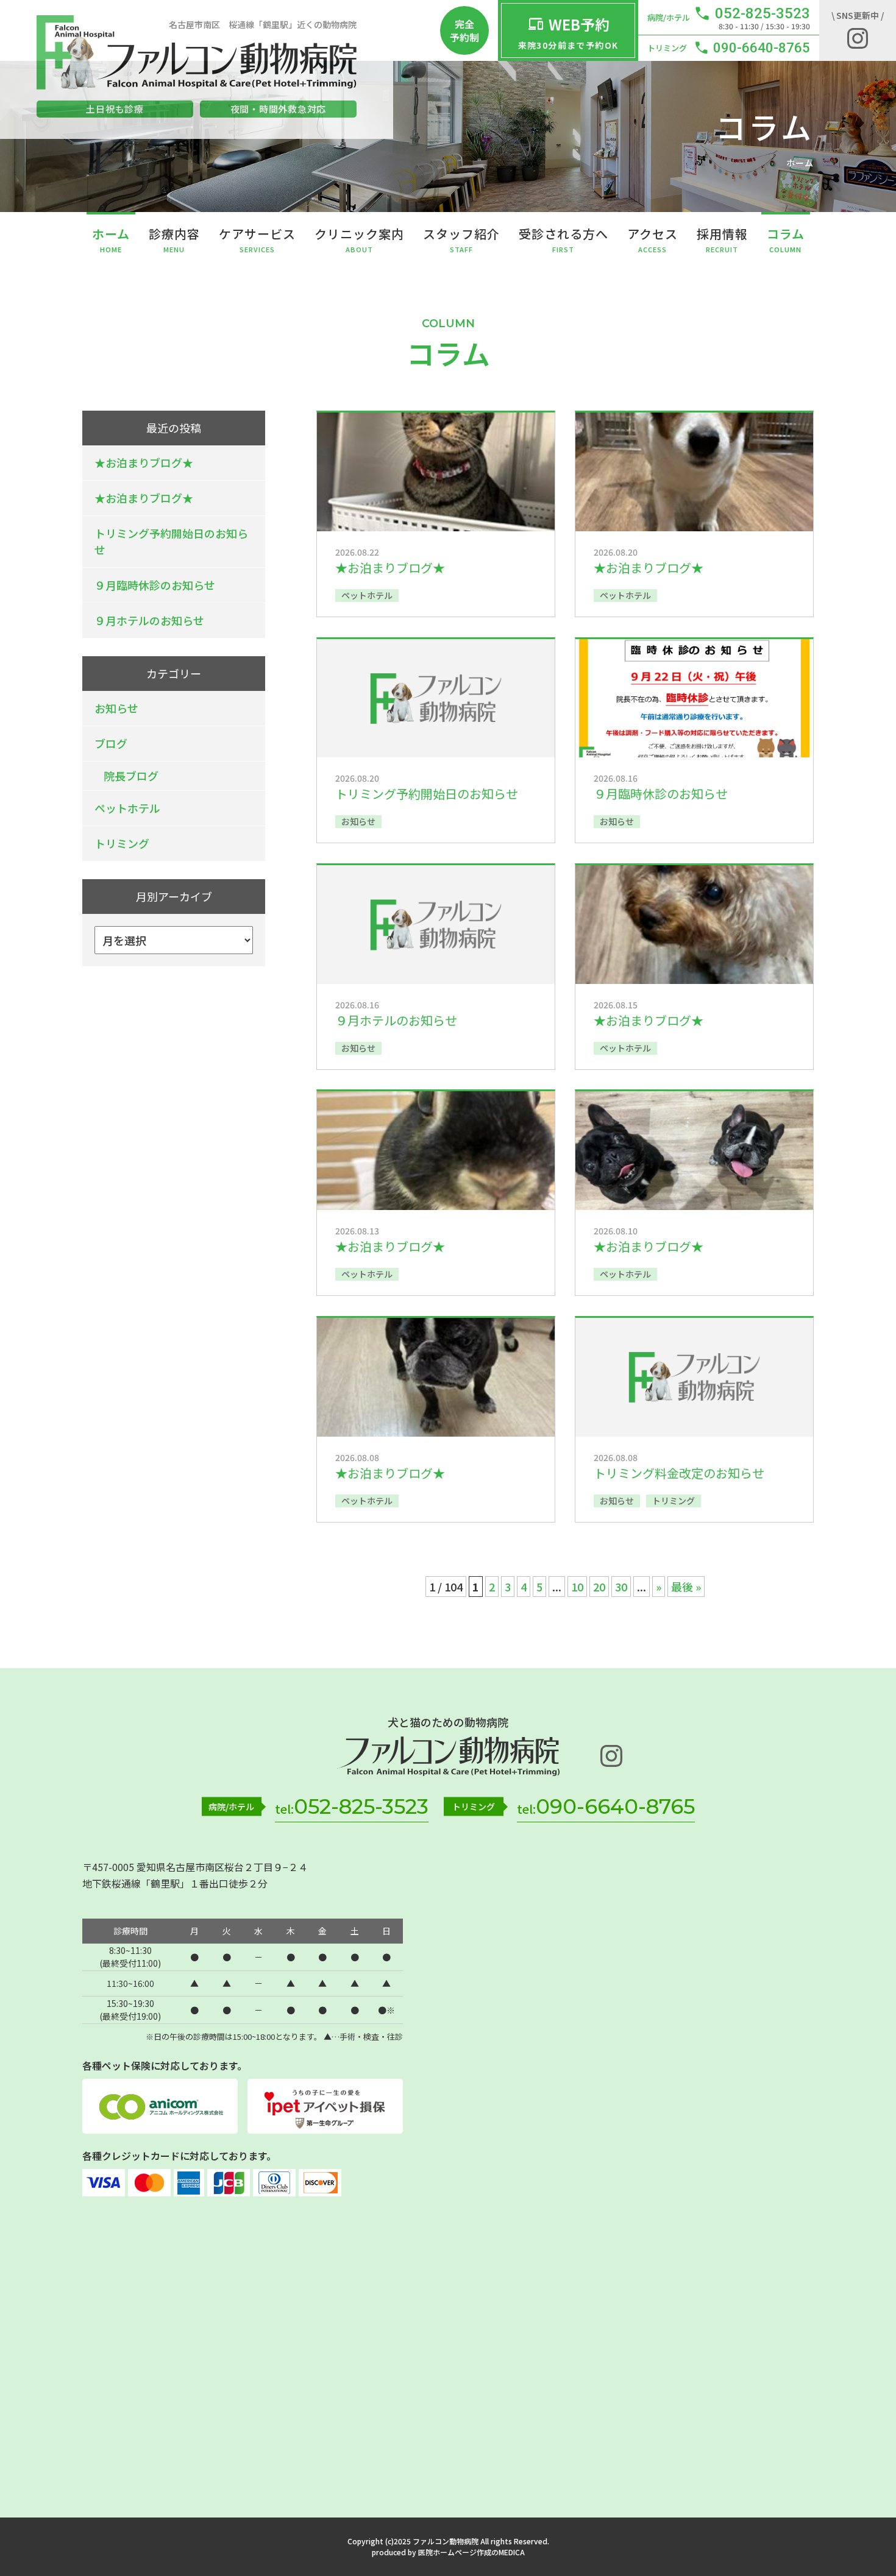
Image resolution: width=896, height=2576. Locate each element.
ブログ (111, 743)
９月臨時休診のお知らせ (155, 585)
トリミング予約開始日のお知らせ (171, 541)
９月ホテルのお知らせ (149, 620)
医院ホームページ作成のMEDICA (471, 2552)
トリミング (122, 843)
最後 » (686, 1587)
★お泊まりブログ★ (144, 462)
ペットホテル (127, 808)
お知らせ (116, 708)
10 (577, 1587)
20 (599, 1587)
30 (621, 1587)
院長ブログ (131, 776)
